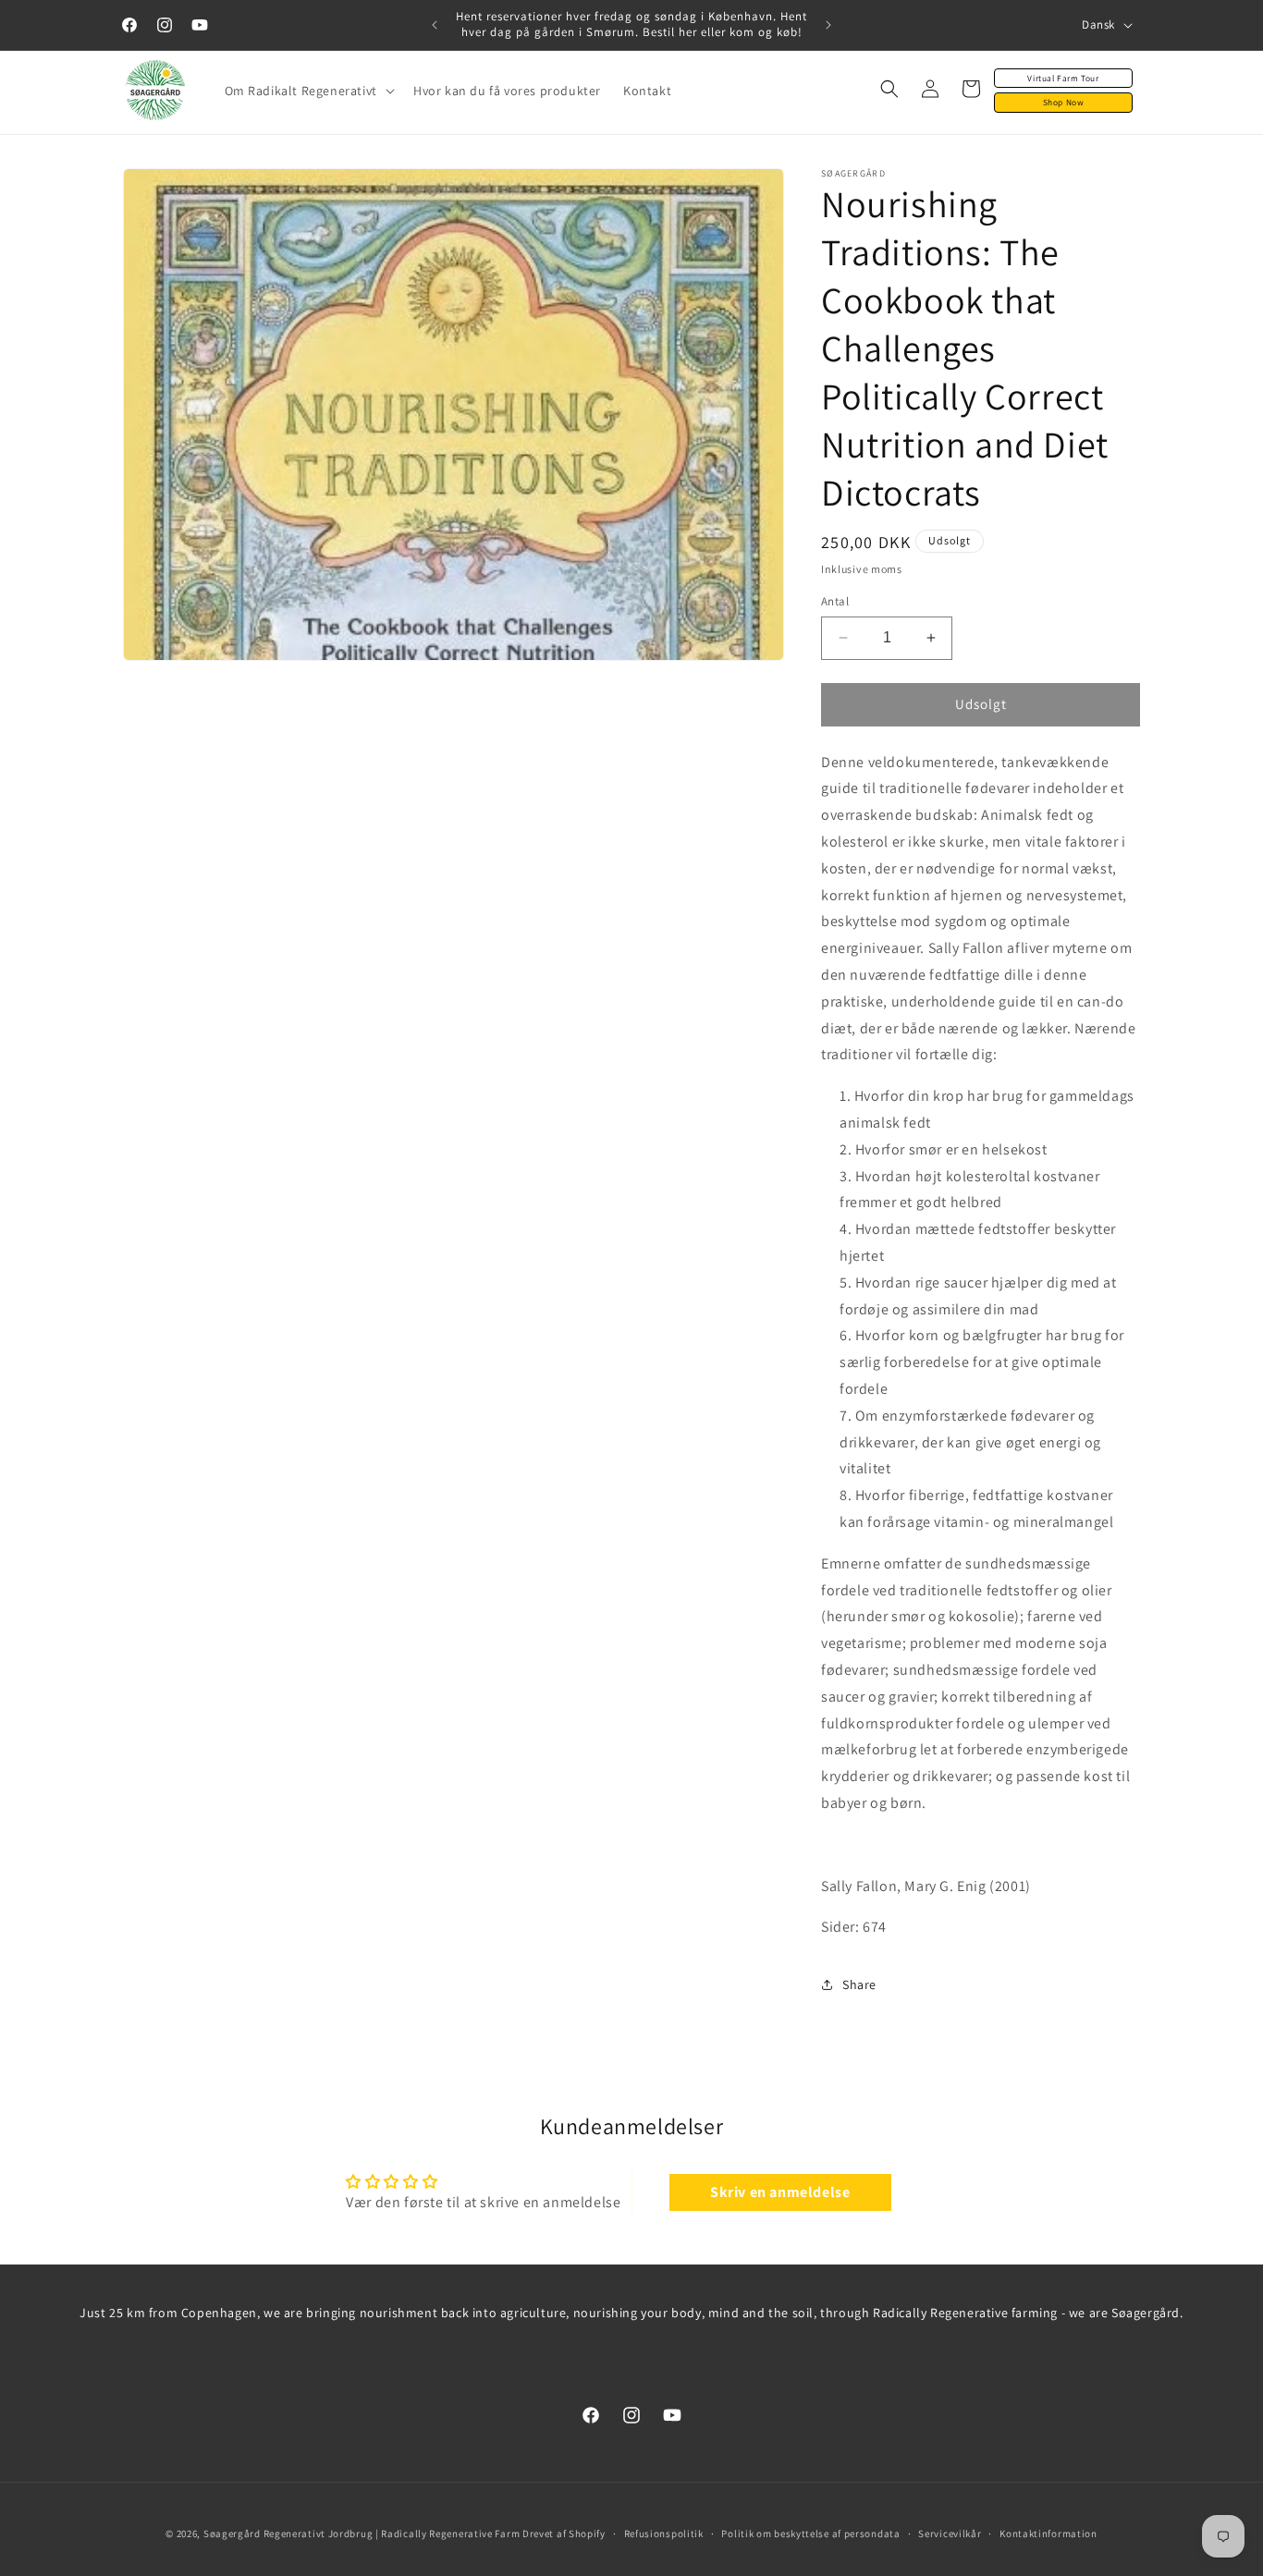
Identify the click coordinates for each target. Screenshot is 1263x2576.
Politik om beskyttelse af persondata (810, 2533)
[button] (308, 91)
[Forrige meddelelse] (435, 25)
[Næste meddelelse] (828, 25)
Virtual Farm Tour (1063, 78)
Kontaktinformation (1048, 2533)
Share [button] (859, 1984)
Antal (835, 601)
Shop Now (1064, 102)
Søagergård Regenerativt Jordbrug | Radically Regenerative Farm (362, 2533)
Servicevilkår (950, 2533)
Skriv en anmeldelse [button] (780, 2192)
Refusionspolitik (664, 2533)
